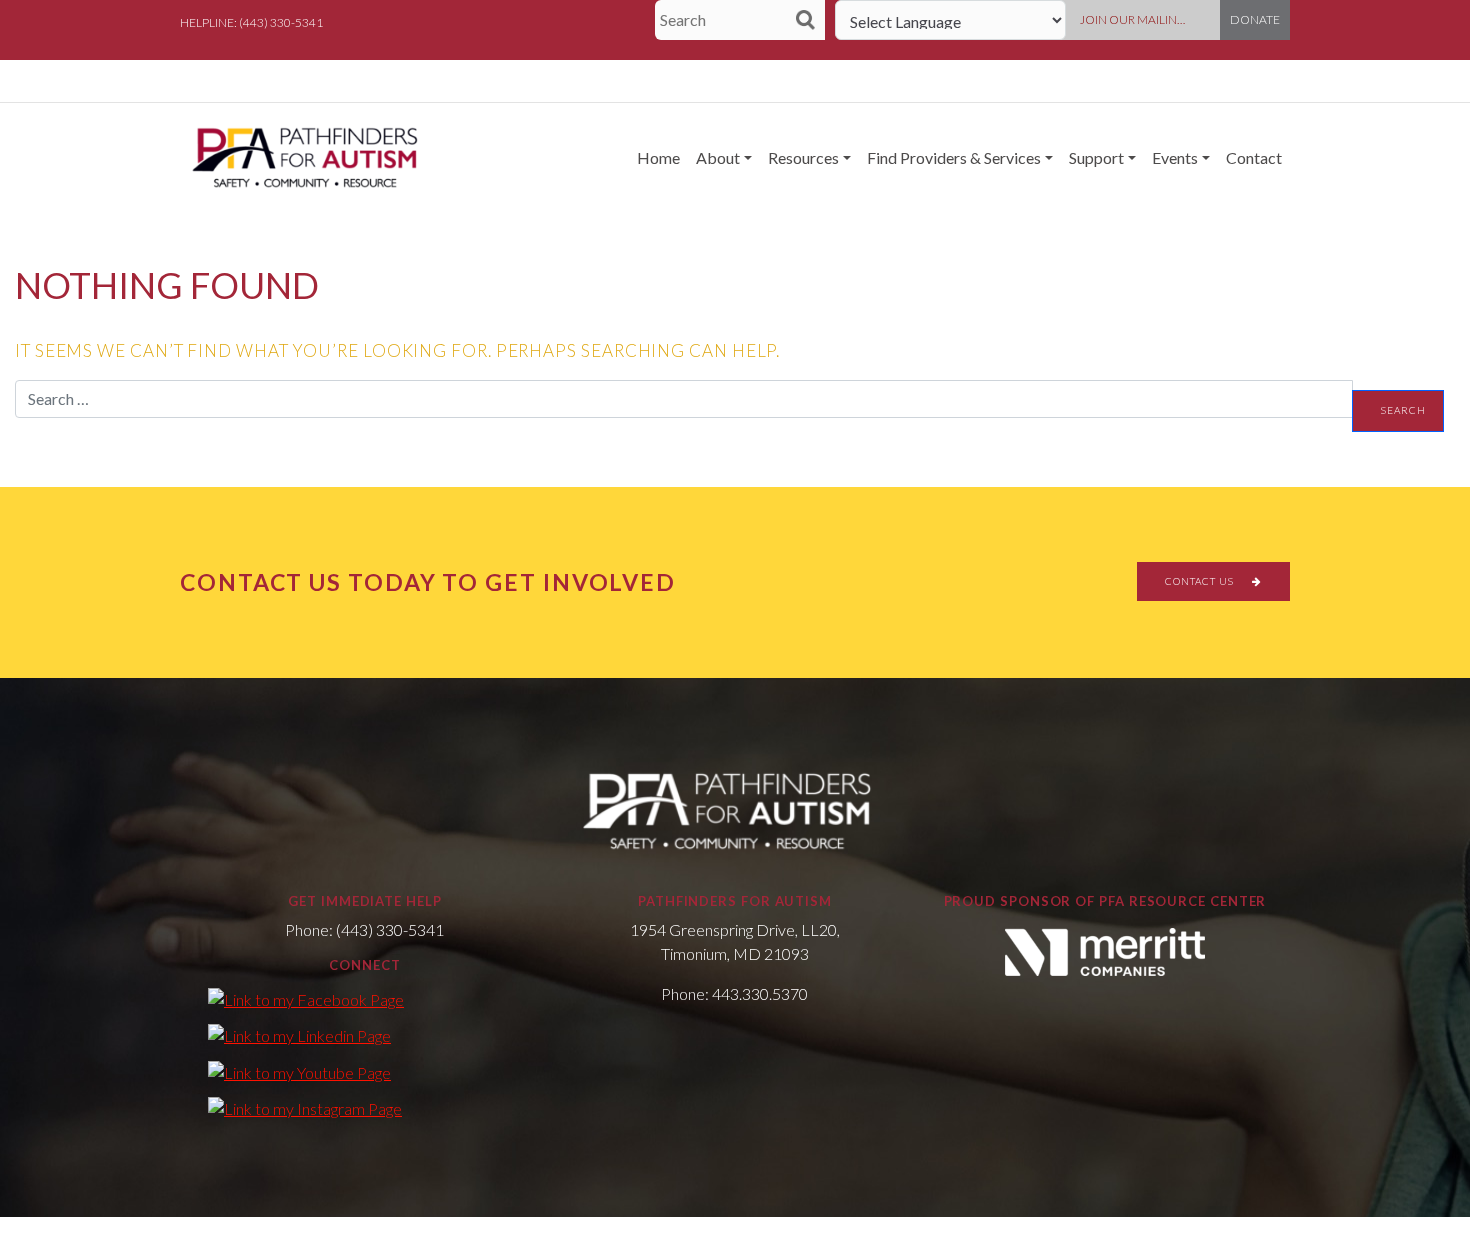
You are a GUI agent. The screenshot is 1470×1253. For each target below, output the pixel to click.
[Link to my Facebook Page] (306, 999)
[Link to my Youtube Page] (299, 1071)
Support (1096, 157)
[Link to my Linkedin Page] (299, 1035)
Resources (803, 157)
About (718, 157)
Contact (1254, 157)
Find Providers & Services (954, 157)
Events (1175, 157)
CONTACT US (1201, 581)
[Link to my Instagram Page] (305, 1108)
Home (658, 157)
